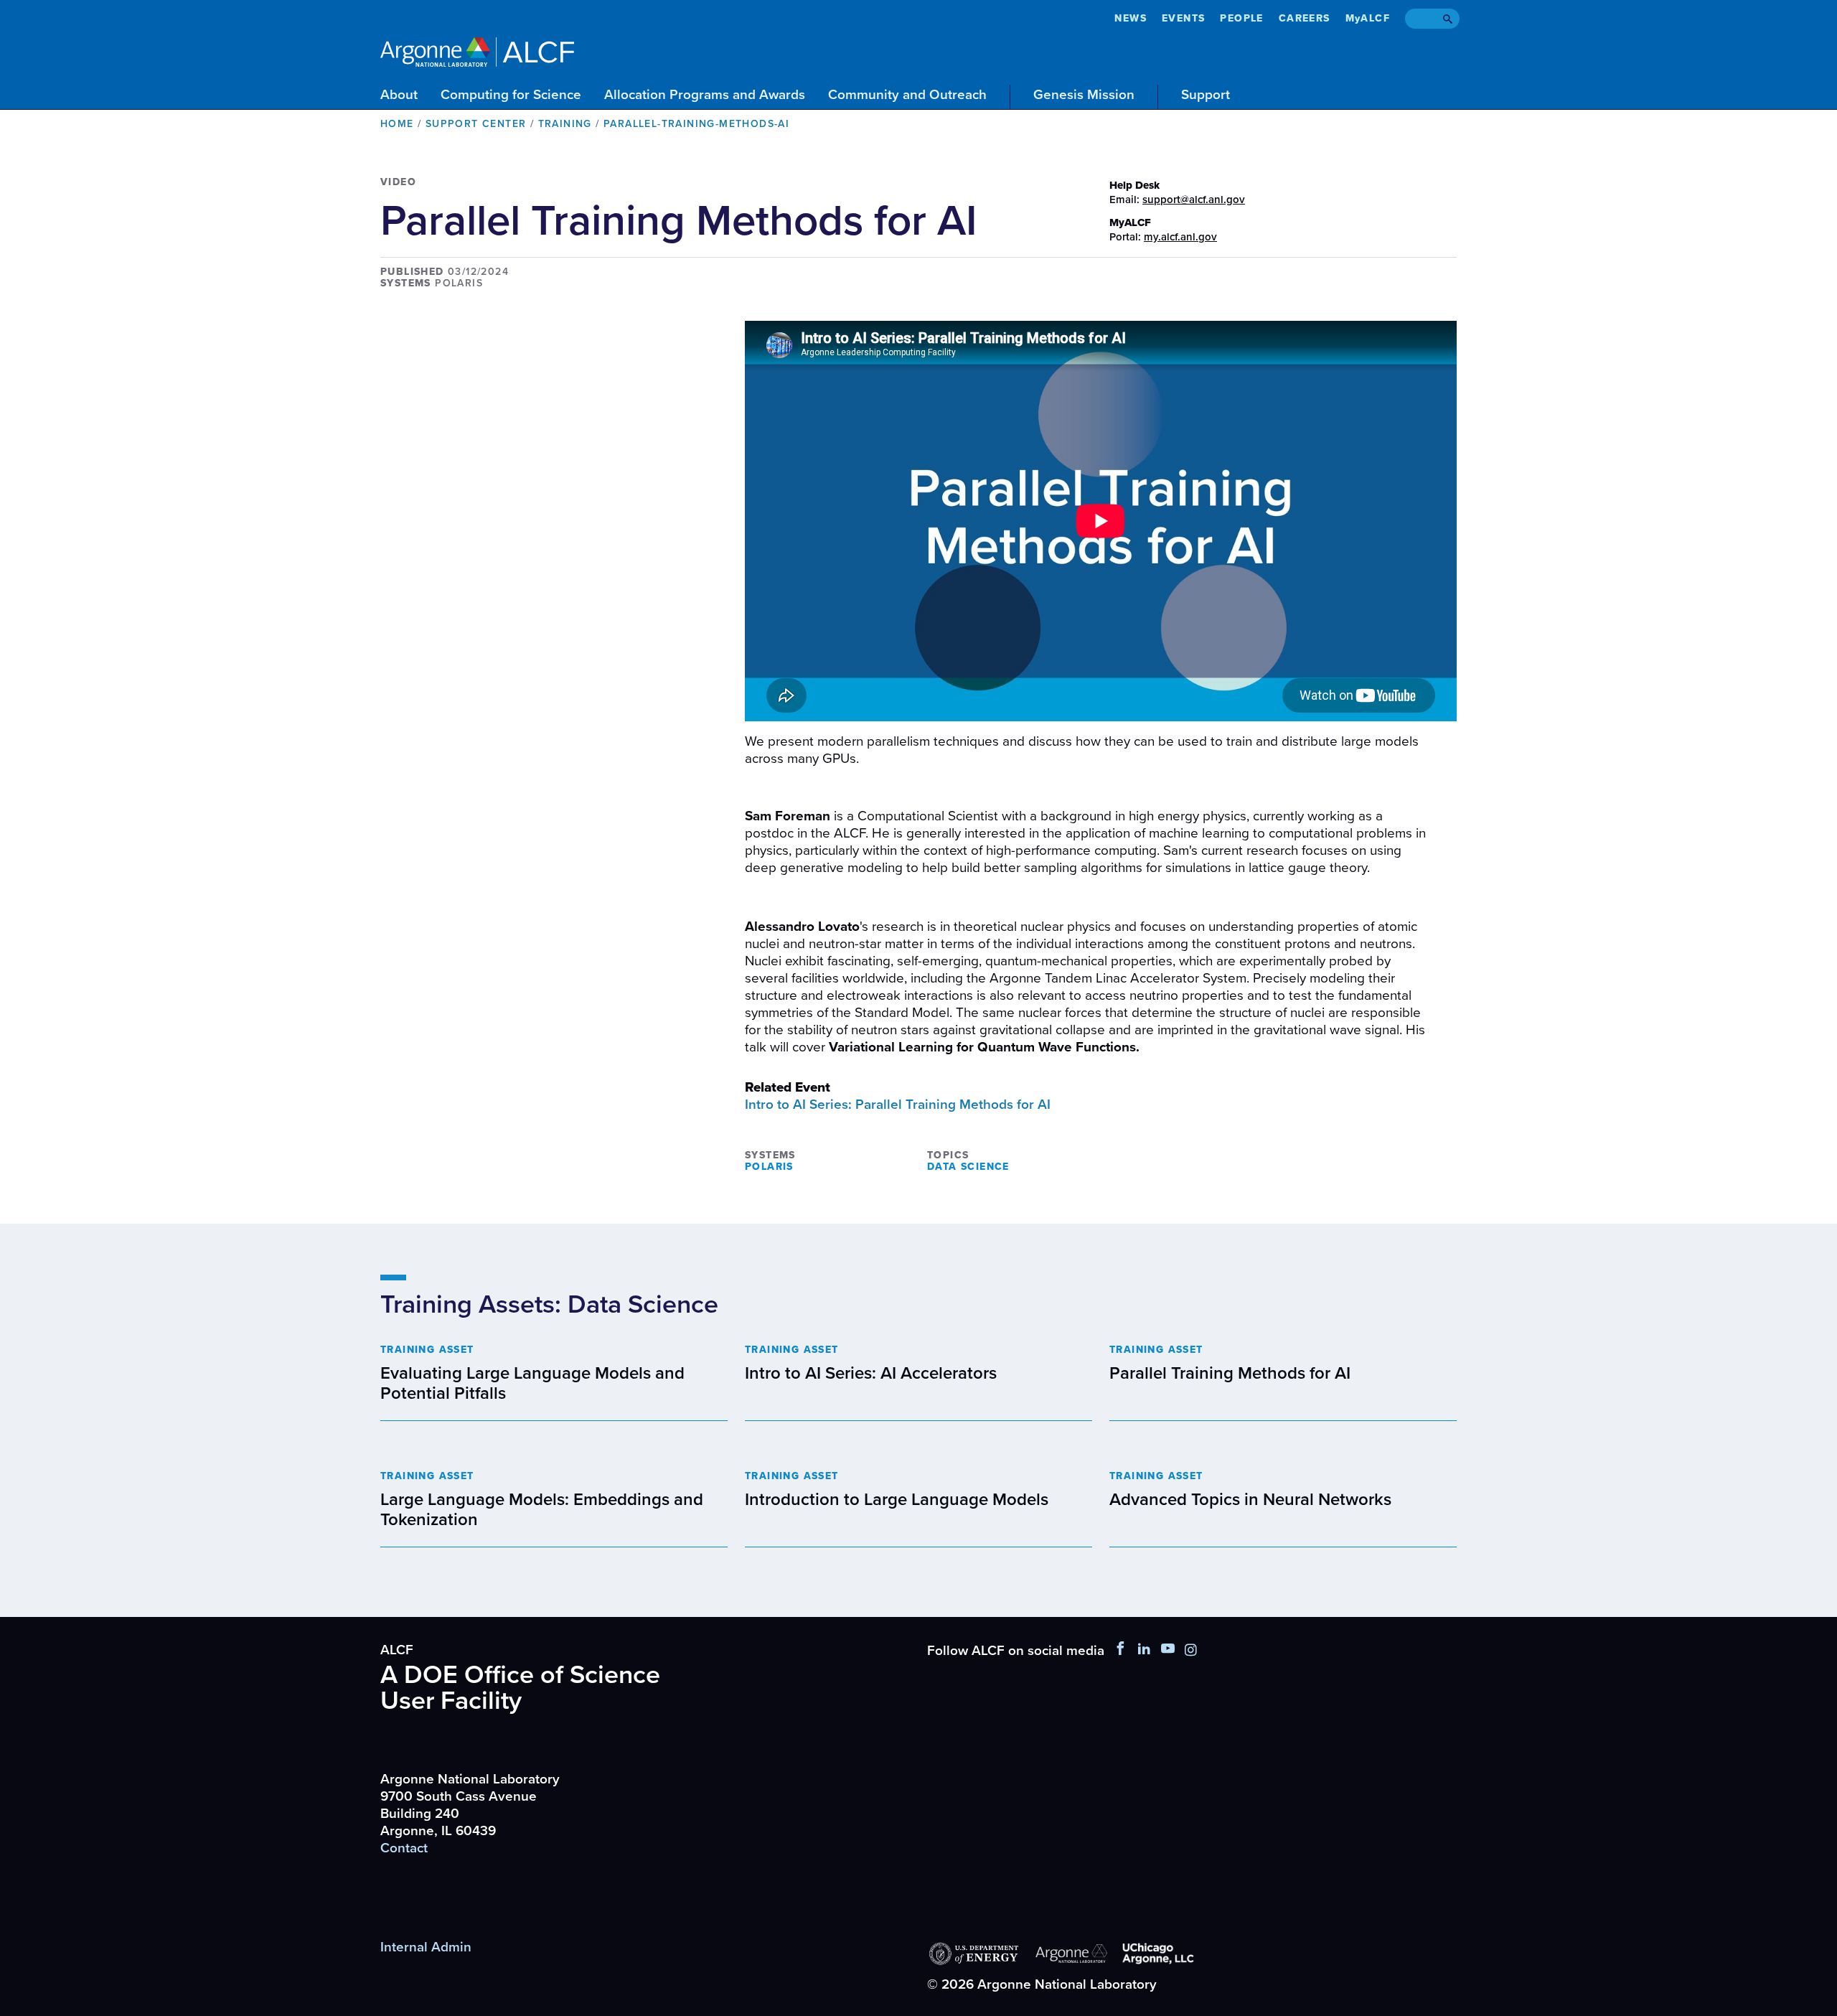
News (1131, 18)
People (1241, 18)
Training (565, 124)
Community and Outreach (907, 95)
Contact (404, 1848)
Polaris (769, 1167)
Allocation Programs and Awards (705, 95)
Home (397, 124)
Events (1183, 18)
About (399, 95)
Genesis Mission (1084, 95)
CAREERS (1305, 18)
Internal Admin (426, 1947)
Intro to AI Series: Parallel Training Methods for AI (898, 1105)
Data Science (968, 1167)
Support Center (476, 124)
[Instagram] (1191, 1651)
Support (1206, 95)
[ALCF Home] (477, 50)
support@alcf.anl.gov (1194, 200)
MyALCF (1368, 18)
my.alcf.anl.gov (1180, 237)
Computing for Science (511, 95)
